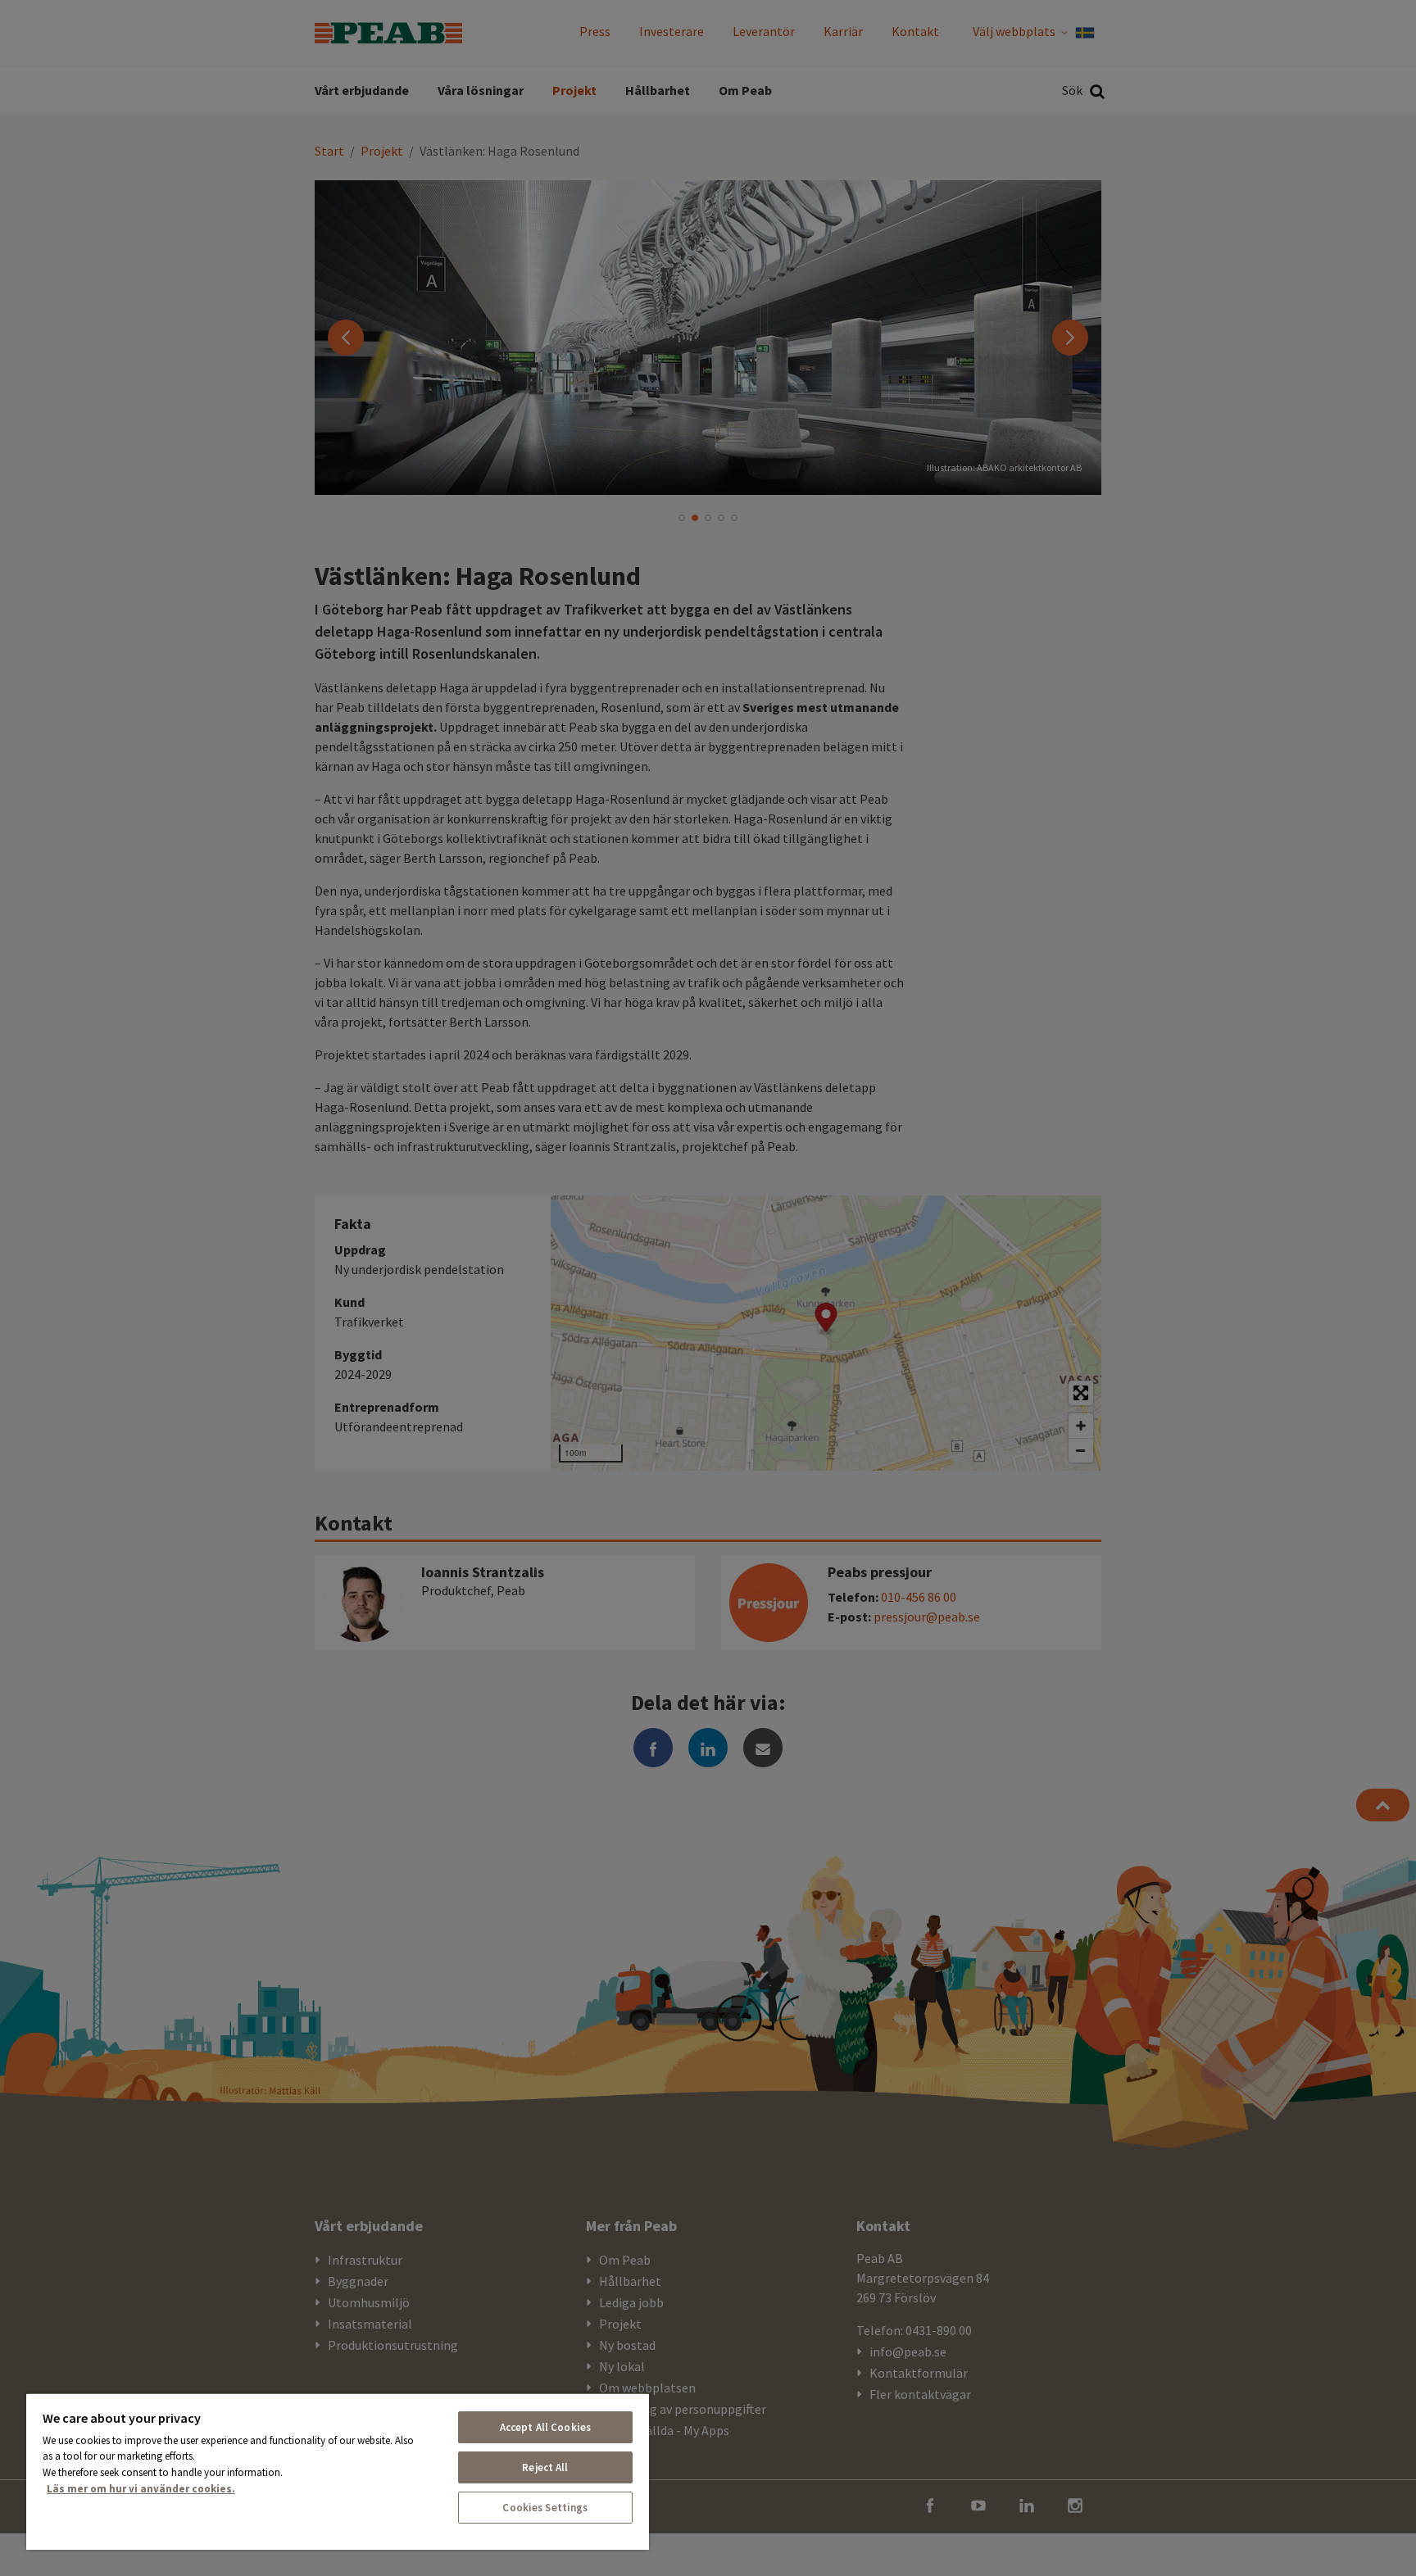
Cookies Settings (545, 2508)
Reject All (545, 2467)
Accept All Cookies (545, 2427)
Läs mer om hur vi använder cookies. (141, 2489)
